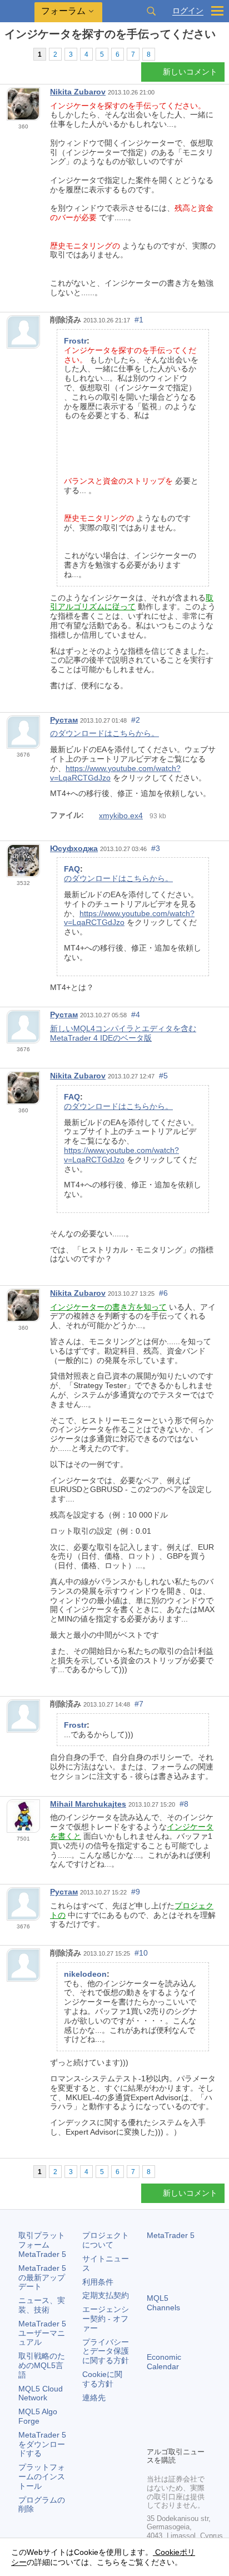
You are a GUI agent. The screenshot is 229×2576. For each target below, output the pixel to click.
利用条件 (98, 2282)
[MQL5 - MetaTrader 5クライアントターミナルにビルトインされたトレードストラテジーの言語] (17, 11)
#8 (184, 1804)
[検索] (151, 11)
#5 (163, 1076)
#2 (136, 720)
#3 (156, 848)
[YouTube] (153, 2436)
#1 (139, 320)
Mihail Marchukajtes (88, 1804)
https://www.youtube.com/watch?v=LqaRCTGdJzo (121, 1155)
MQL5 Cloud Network (41, 2393)
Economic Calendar (164, 2362)
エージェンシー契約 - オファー (106, 2319)
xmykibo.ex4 (121, 815)
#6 (163, 1293)
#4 (136, 1015)
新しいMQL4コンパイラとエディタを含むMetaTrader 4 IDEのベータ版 (123, 1033)
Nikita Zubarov (78, 92)
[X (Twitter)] (189, 2419)
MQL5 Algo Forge (38, 2416)
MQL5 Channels (163, 2303)
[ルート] (8, 54)
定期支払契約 (106, 2295)
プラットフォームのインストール (42, 2476)
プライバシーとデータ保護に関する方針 (106, 2351)
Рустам (64, 720)
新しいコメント (190, 72)
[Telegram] (171, 2419)
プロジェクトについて (106, 2240)
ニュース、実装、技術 (42, 2305)
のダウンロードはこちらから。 (104, 733)
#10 (141, 1953)
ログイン (188, 11)
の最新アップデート (42, 2277)
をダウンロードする (42, 2444)
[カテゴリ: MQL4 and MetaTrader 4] (21, 54)
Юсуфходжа (74, 848)
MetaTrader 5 (171, 2235)
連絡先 (94, 2398)
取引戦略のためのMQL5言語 (42, 2365)
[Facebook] (153, 2419)
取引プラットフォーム (42, 2245)
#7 (139, 1704)
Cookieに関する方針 (102, 2379)
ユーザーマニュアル (42, 2333)
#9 (136, 1892)
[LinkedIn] (171, 2436)
